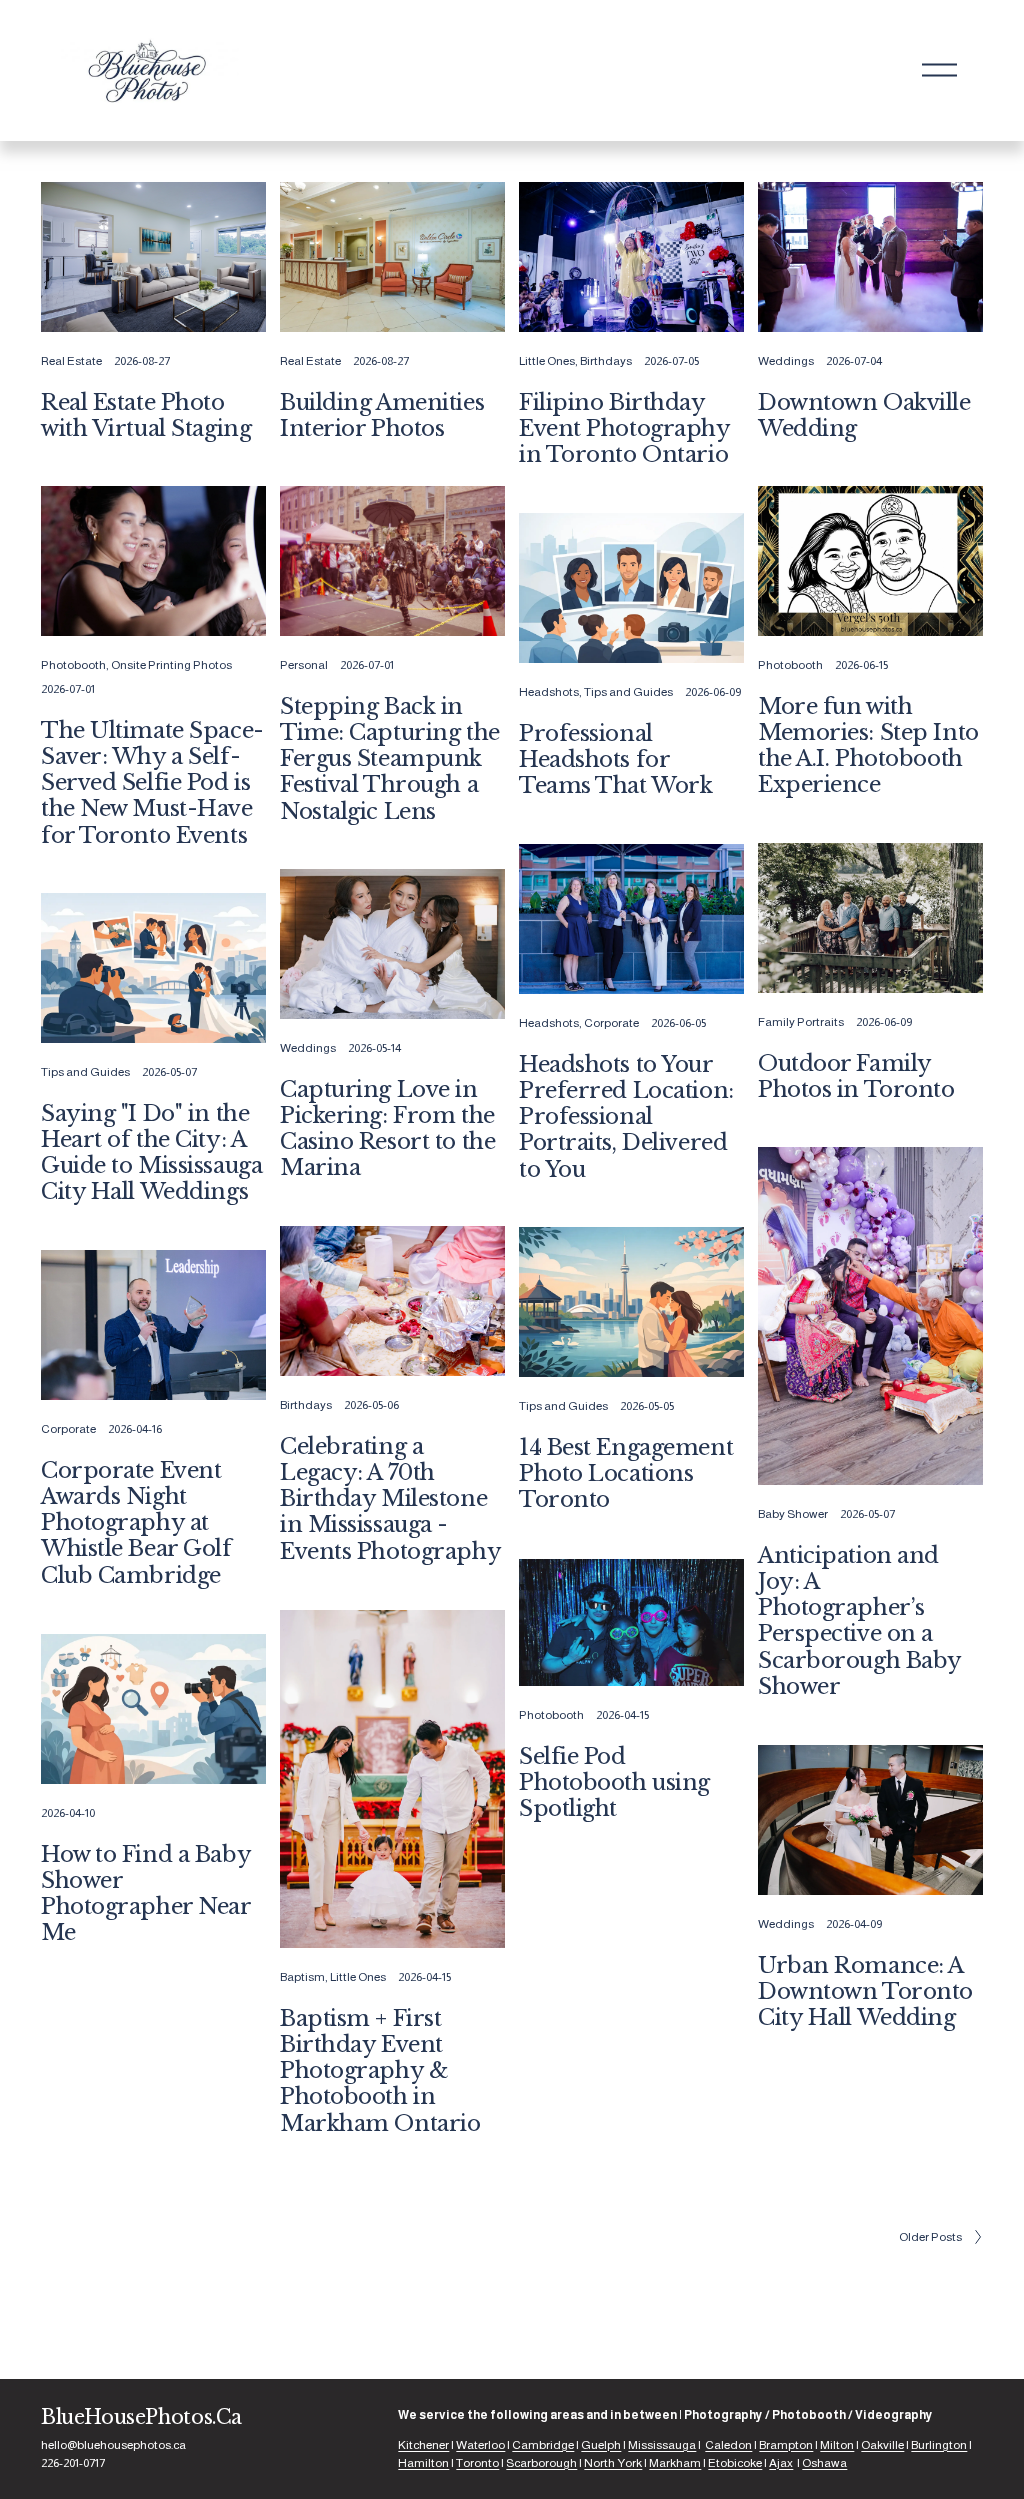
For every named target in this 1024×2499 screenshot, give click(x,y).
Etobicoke (735, 2463)
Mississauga (662, 2445)
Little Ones (547, 361)
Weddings (786, 361)
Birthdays (606, 361)
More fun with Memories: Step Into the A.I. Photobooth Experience (868, 746)
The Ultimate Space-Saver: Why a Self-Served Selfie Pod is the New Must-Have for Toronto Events (152, 783)
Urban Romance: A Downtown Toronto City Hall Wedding (865, 1991)
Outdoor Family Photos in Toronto (856, 1076)
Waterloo (480, 2445)
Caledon (728, 2445)
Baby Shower (793, 1514)
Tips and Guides (628, 692)
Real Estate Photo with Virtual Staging (146, 415)
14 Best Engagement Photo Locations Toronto (626, 1473)
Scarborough (541, 2463)
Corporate (611, 1023)
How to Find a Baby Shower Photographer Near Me (146, 1894)
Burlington (939, 2445)
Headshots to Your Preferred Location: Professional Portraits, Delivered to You (626, 1117)
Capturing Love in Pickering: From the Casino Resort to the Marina (387, 1129)
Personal (304, 665)
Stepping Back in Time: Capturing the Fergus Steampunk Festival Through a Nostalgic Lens (390, 759)
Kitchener (423, 2445)
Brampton (786, 2445)
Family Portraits (801, 1022)
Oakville (882, 2445)
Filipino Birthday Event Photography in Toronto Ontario (624, 428)
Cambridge (543, 2445)
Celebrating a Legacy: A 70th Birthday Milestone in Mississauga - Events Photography (390, 1499)
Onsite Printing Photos (171, 665)
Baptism (302, 1977)
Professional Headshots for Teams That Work (615, 759)
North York (613, 2463)
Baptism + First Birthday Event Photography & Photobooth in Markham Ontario (380, 2071)
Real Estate (71, 361)
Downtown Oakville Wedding (864, 415)
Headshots (549, 692)
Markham (675, 2463)
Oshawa (824, 2463)
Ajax (781, 2463)
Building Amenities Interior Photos (382, 415)
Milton (837, 2445)
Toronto (477, 2463)
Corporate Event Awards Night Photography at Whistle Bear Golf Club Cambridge (136, 1523)
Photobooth (73, 665)
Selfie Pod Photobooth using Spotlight (614, 1782)
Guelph (601, 2445)
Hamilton (423, 2463)
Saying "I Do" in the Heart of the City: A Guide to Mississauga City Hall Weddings (151, 1153)
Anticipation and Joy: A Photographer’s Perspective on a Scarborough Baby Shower (859, 1621)
